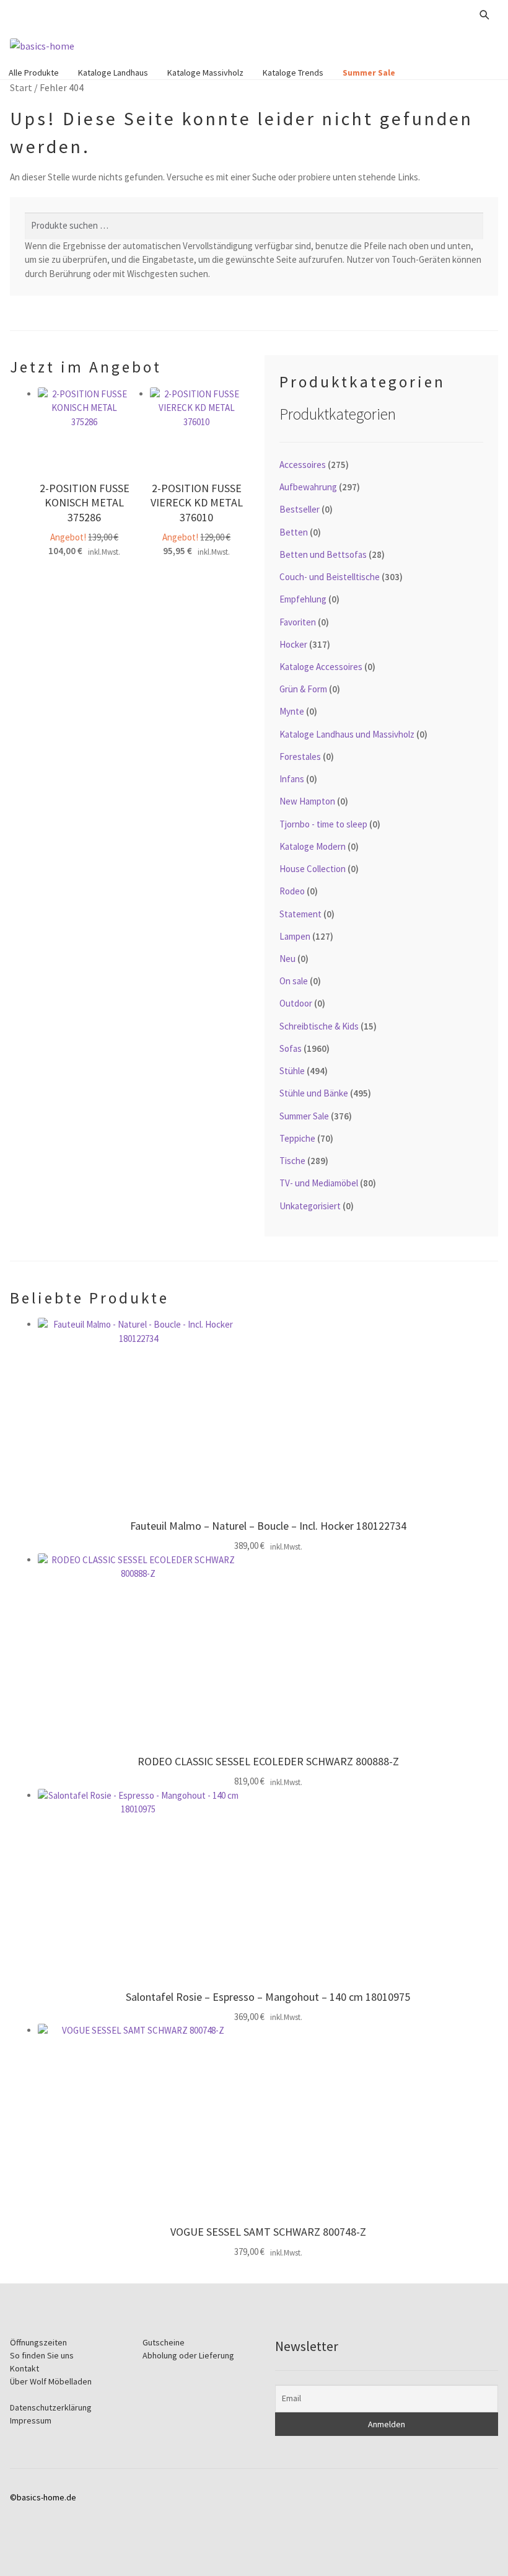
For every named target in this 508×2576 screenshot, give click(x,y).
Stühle (292, 1071)
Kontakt (24, 2368)
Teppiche (297, 1138)
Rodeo (292, 891)
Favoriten (298, 622)
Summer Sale (369, 73)
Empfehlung (303, 599)
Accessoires (303, 465)
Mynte (292, 711)
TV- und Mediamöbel (319, 1183)
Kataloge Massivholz (205, 73)
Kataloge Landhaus (113, 73)
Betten (294, 532)
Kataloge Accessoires (321, 667)
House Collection (313, 869)
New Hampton (307, 801)
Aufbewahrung (308, 487)
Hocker (293, 644)
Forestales (300, 756)
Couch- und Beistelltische (330, 577)
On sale (294, 981)
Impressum (31, 2420)
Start (21, 87)
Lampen (295, 936)
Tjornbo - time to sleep (323, 824)
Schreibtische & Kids (319, 1026)
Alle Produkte (34, 73)
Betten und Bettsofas (323, 554)
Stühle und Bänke (314, 1093)
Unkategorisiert (310, 1206)
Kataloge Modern (313, 846)
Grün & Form (303, 689)
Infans (292, 779)
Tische (292, 1161)
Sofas (291, 1048)
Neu (287, 959)
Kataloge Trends (293, 73)
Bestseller (300, 509)
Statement (300, 914)
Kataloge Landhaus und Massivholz (347, 734)
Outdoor (296, 1003)
